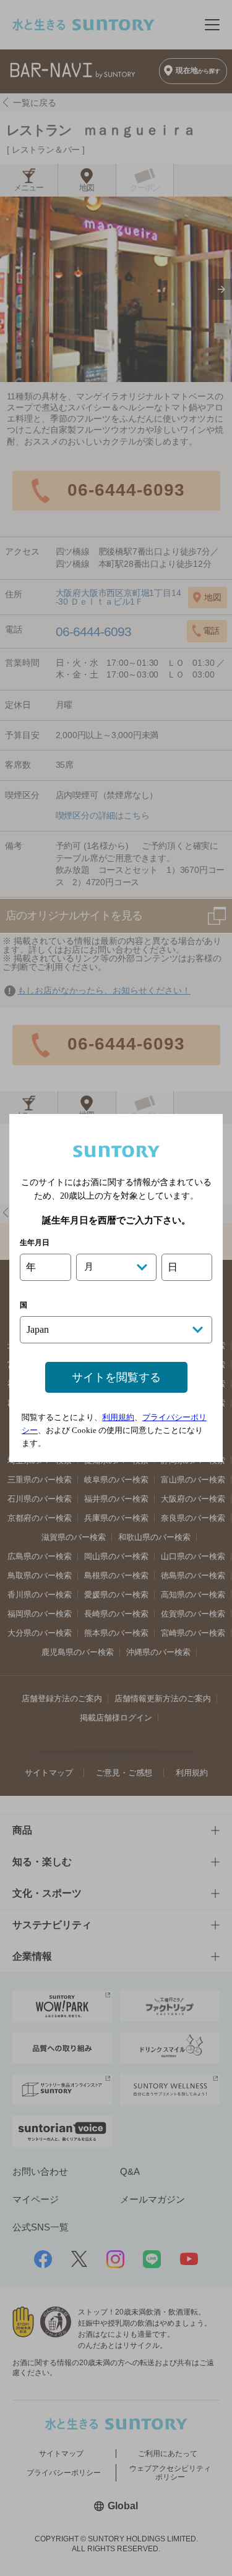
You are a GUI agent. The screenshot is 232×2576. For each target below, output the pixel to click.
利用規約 (118, 1417)
